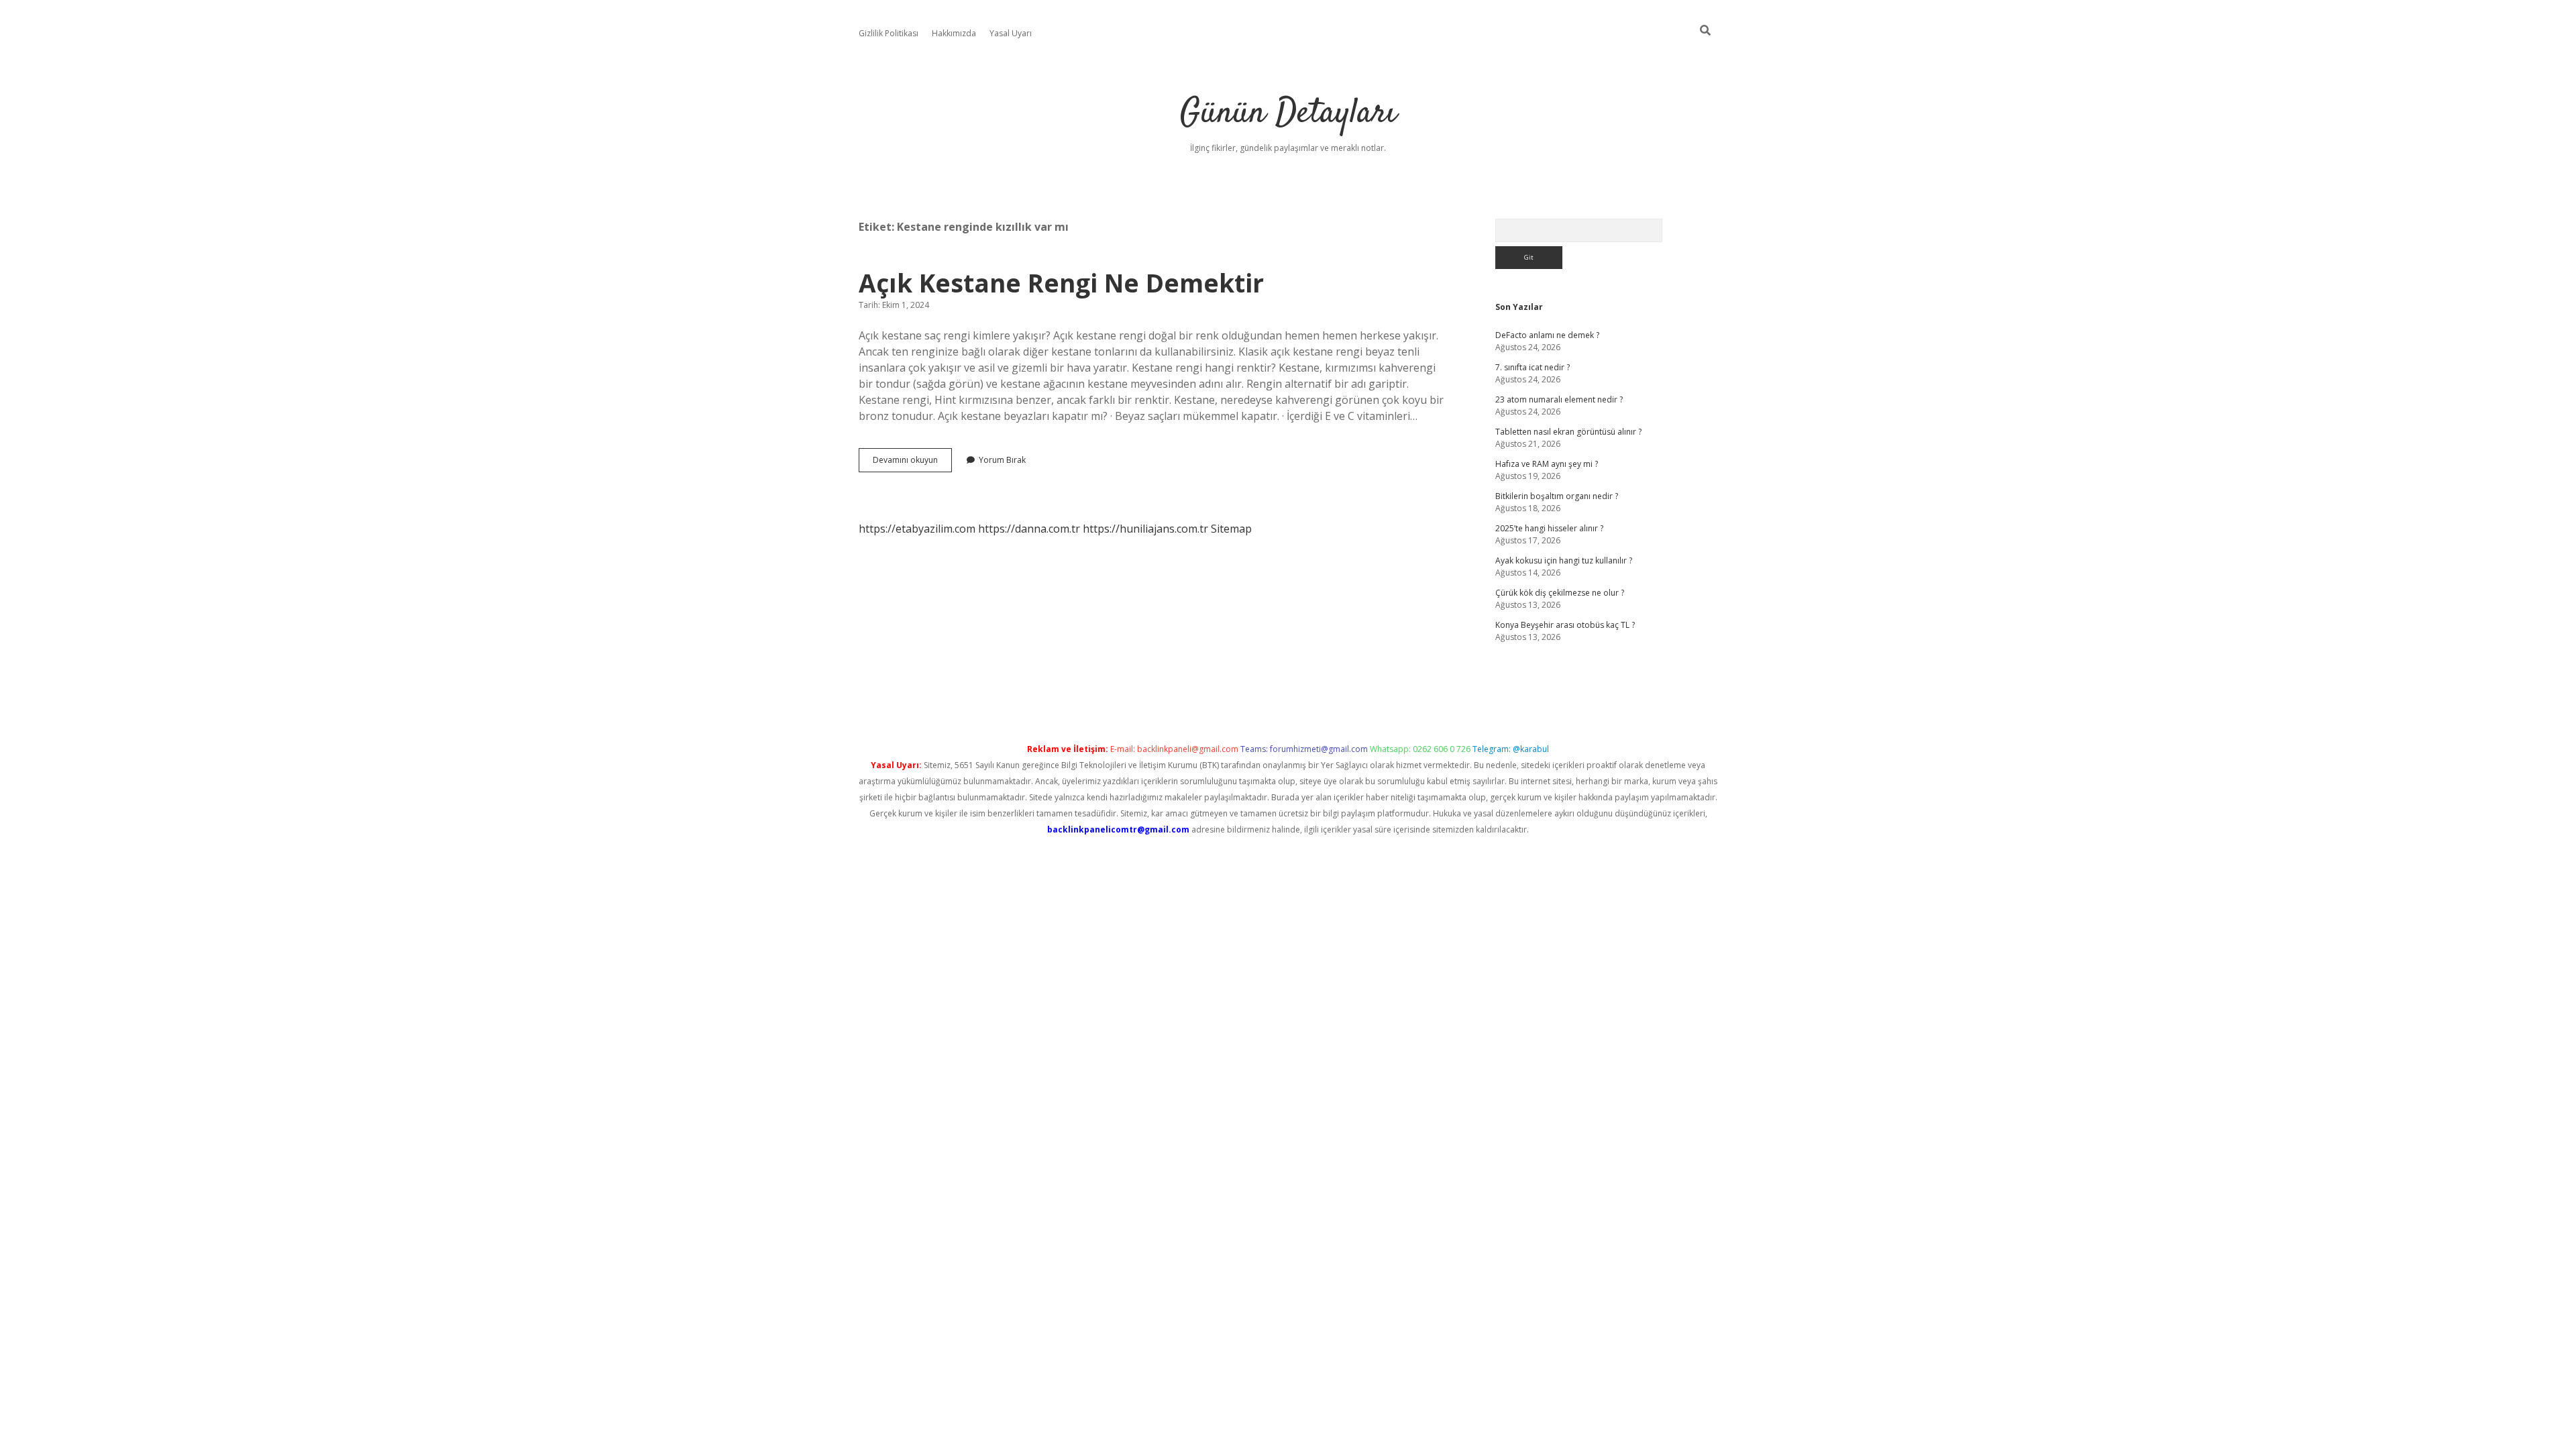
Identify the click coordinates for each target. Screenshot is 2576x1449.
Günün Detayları (1288, 114)
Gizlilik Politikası (889, 33)
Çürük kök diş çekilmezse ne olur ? (1560, 593)
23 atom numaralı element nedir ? (1559, 399)
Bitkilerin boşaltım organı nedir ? (1557, 496)
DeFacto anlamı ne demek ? (1547, 335)
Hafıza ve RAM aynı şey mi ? (1547, 464)
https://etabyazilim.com (917, 529)
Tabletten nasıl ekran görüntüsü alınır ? (1568, 432)
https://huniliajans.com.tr (1145, 529)
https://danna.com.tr (1029, 529)
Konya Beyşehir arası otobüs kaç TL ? (1565, 625)
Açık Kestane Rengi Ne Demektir (1061, 283)
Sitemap (1231, 529)
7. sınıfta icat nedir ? (1533, 367)
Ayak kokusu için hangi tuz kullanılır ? (1564, 560)
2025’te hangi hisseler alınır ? (1549, 528)
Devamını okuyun (912, 463)
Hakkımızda (954, 33)
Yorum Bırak (1002, 460)
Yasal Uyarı (1011, 33)
